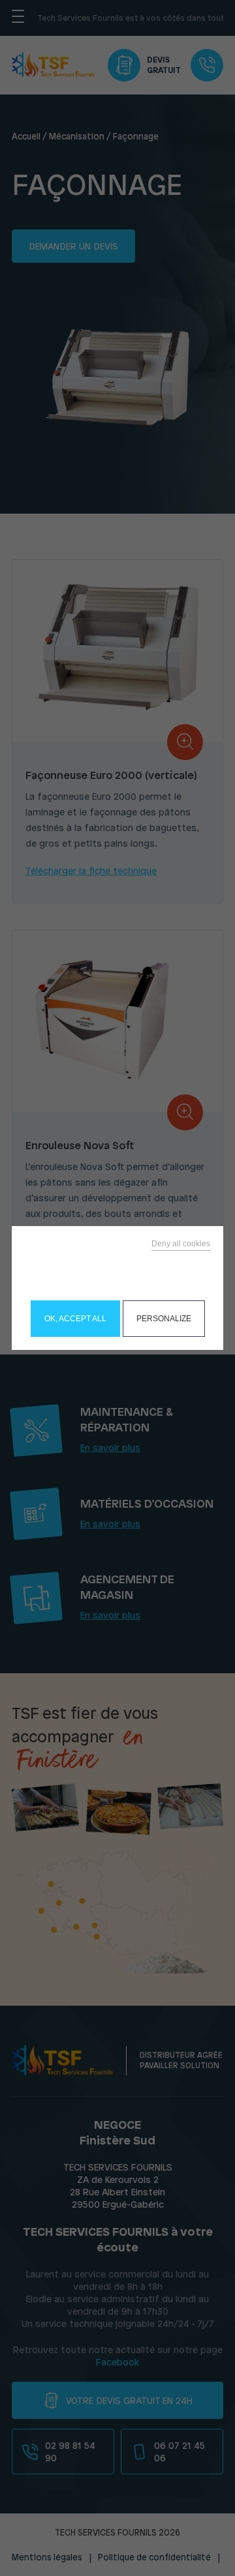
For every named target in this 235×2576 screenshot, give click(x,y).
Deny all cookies (181, 1244)
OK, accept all (75, 1319)
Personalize (164, 1319)
